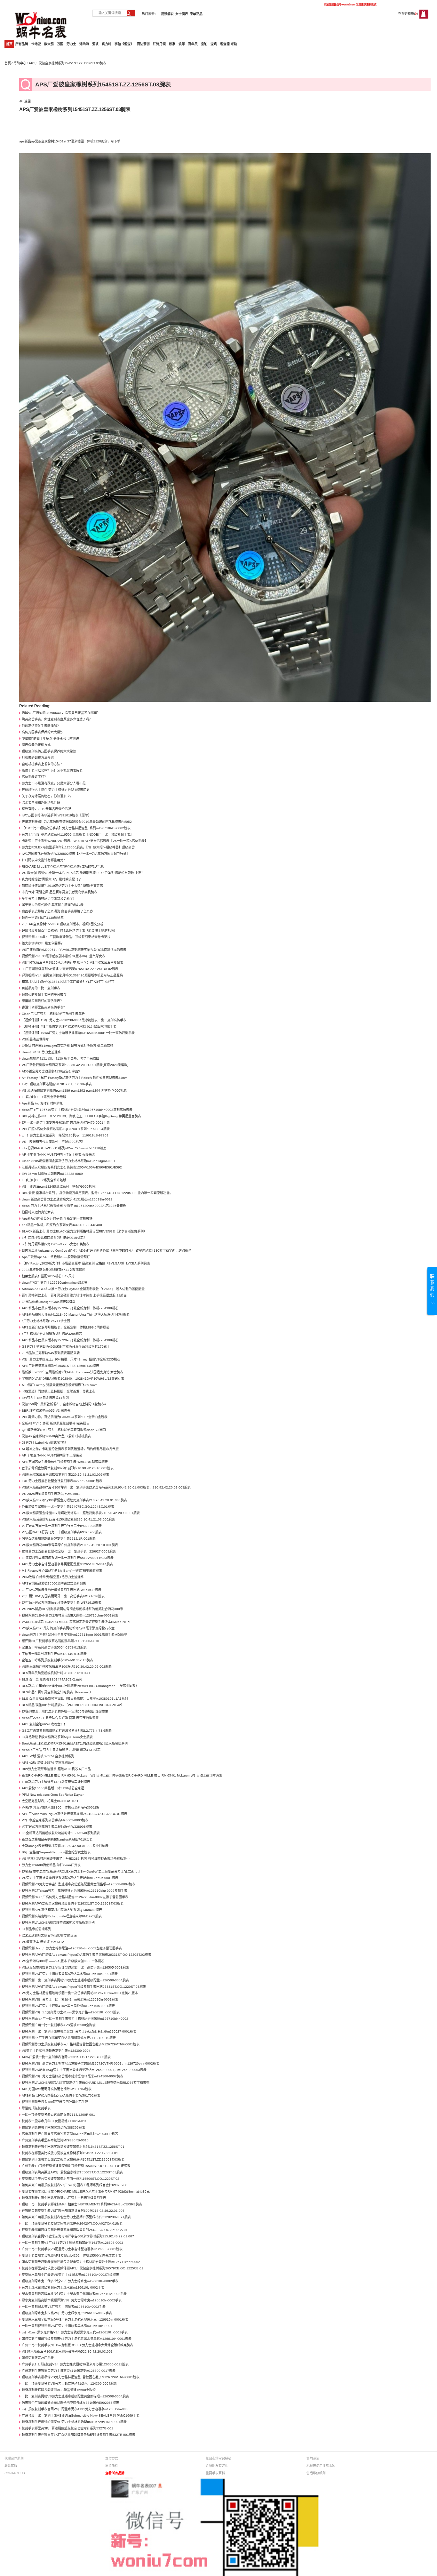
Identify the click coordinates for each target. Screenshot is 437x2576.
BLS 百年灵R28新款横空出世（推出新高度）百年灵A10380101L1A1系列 (75, 1699)
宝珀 (204, 44)
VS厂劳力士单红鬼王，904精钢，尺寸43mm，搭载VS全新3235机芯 (71, 1359)
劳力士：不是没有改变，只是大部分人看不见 (54, 783)
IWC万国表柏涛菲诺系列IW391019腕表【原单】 (56, 815)
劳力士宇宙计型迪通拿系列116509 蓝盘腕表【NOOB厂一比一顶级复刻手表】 (78, 835)
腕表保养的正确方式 (36, 745)
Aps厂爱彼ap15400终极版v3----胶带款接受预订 (56, 1257)
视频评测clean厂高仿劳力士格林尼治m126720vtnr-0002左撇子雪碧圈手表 (75, 1897)
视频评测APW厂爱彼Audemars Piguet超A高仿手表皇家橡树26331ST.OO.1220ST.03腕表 (87, 1955)
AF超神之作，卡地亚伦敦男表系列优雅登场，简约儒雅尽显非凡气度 (70, 1449)
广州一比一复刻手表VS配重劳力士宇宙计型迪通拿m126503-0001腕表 (72, 2249)
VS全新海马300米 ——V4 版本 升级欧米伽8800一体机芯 (63, 1961)
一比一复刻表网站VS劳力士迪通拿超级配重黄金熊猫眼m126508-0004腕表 (75, 2396)
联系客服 (11, 2466)
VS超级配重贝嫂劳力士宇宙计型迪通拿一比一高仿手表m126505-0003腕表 (75, 1967)
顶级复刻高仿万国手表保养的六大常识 (49, 751)
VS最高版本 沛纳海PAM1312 (43, 1942)
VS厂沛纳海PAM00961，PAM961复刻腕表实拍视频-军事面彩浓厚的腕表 (74, 950)
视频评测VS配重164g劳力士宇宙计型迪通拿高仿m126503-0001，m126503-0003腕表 (84, 2070)
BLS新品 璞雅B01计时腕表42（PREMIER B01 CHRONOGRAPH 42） (73, 1705)
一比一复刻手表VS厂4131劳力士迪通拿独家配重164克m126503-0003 (72, 2243)
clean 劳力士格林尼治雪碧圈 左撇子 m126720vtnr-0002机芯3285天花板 (74, 1206)
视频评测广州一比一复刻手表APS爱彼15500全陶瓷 (59, 2025)
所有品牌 (22, 44)
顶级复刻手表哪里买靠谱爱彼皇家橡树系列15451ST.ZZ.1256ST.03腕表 (73, 2159)
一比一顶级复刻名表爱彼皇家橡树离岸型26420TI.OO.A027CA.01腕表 (72, 2223)
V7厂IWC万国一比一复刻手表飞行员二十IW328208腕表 (62, 1526)
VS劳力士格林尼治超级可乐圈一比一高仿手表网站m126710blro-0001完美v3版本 (80, 1993)
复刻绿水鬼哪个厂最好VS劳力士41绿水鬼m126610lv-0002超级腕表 (70, 2275)
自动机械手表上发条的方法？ (43, 764)
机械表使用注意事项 (321, 2466)
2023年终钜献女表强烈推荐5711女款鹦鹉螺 (53, 1270)
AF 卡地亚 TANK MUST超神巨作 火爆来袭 (52, 1455)
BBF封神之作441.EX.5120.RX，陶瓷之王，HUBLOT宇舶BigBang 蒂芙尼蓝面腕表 (81, 1116)
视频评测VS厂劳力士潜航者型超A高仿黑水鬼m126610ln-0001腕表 (70, 1974)
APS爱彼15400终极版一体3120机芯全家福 (53, 1788)
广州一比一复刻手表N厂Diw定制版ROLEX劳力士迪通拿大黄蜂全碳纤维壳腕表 (77, 2345)
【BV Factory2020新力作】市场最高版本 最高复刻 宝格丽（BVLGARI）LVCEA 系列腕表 (86, 1263)
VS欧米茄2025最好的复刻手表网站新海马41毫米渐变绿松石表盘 (68, 1628)
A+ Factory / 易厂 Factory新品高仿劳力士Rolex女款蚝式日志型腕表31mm (75, 1078)
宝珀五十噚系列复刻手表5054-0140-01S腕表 (54, 1654)
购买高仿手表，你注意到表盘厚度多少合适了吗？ (57, 719)
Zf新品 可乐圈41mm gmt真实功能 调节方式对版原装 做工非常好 (68, 1046)
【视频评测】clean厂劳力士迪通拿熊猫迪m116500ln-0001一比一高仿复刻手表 (78, 1033)
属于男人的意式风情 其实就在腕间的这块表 (53, 905)
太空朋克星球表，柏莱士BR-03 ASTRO (50, 1801)
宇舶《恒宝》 (124, 44)
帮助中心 (20, 63)
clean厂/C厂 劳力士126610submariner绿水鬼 (55, 1283)
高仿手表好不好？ (35, 777)
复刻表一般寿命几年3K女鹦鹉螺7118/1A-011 (54, 2121)
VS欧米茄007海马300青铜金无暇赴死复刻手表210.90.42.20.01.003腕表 (74, 1500)
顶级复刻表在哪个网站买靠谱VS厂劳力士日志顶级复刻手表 (64, 2198)
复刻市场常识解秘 (219, 2458)
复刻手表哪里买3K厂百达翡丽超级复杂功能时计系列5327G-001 (68, 2428)
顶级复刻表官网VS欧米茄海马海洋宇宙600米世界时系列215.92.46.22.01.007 (78, 2236)
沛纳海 (84, 44)
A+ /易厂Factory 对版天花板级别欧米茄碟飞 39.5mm (60, 1385)
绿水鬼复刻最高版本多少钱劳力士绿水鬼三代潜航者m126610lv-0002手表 (74, 2294)
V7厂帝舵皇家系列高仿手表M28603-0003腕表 (55, 1820)
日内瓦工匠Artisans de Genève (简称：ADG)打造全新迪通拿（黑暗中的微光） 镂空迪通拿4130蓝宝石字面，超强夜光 (107, 1251)
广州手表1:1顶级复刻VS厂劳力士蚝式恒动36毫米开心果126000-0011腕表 (75, 2364)
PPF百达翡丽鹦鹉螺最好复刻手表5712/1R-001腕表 (59, 1539)
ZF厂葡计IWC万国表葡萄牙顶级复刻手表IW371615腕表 (62, 1603)
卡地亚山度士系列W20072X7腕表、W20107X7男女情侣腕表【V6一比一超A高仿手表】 (85, 841)
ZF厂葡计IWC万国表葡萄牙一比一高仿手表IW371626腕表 (63, 1596)
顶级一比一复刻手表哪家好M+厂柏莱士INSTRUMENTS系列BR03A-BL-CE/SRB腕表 (82, 2204)
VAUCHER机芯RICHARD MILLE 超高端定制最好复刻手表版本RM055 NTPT (76, 1622)
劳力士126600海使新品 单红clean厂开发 (51, 1865)
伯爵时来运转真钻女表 (38, 1212)
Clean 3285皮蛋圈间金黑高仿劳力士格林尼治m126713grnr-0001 (69, 1161)
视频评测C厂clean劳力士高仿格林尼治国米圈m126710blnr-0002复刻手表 (75, 1891)
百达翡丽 (143, 44)
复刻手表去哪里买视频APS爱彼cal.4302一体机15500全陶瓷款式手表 (72, 2255)
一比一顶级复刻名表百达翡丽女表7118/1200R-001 (58, 2115)
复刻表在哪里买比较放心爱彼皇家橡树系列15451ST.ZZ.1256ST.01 (70, 2153)
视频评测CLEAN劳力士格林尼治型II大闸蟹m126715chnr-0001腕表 (70, 1615)
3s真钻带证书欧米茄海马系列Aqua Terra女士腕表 (57, 1737)
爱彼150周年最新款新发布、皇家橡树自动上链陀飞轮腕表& (64, 1404)
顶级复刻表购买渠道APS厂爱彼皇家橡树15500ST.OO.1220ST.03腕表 (72, 2172)
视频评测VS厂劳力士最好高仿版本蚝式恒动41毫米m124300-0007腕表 (72, 2076)
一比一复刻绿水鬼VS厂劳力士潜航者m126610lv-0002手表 (64, 2307)
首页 (9, 44)
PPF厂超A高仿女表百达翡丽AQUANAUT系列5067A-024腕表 (66, 1129)
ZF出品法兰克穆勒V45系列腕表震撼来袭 (51, 1353)
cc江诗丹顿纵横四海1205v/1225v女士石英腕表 (56, 1244)
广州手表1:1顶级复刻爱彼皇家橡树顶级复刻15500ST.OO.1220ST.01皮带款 (76, 2166)
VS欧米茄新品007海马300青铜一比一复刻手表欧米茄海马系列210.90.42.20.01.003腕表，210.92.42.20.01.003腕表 (106, 1487)
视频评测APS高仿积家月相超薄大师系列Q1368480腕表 (62, 1910)
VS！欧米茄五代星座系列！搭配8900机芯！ (53, 1142)
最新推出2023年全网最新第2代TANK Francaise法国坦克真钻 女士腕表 (72, 1372)
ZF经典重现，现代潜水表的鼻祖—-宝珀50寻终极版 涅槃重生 (65, 1711)
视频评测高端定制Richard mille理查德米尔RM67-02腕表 (62, 1916)
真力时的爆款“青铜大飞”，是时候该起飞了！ (53, 879)
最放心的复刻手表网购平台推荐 (44, 995)
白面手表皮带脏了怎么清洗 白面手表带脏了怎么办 (57, 911)
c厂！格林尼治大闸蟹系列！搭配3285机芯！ (54, 1334)
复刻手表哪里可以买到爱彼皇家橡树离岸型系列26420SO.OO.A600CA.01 (75, 2230)
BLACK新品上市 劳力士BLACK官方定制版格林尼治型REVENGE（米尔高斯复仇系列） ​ (85, 1231)
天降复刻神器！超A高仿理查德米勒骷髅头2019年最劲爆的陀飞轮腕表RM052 (77, 822)
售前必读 (313, 2458)
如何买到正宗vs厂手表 (38, 2358)
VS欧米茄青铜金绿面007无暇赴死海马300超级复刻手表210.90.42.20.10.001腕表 (81, 1513)
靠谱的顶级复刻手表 (36, 2108)
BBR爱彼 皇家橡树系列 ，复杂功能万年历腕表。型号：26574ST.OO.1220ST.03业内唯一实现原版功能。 (97, 1193)
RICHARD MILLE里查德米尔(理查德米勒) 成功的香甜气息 (63, 867)
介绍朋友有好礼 (217, 2466)
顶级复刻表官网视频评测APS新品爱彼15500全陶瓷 (59, 2390)
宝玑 (214, 44)
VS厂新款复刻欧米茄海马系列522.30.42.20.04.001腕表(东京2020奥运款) (75, 1065)
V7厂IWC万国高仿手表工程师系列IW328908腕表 (57, 1827)
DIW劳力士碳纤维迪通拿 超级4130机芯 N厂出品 (56, 1769)
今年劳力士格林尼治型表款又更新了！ (49, 899)
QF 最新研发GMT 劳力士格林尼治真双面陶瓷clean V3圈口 (64, 1430)
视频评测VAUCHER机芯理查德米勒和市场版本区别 (58, 1923)
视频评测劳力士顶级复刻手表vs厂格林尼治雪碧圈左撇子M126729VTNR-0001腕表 (81, 2044)
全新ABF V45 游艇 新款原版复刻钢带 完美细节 (56, 1423)
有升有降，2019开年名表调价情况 (46, 809)
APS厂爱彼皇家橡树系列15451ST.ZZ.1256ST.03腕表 (60, 1366)
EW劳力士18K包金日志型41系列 (45, 1398)
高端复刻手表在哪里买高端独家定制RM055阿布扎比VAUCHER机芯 (70, 2134)
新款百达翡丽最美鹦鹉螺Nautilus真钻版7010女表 (57, 1839)
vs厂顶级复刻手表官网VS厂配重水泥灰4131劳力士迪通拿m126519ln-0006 (76, 2409)
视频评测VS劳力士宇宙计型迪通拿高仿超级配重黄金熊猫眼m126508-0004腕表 (79, 1884)
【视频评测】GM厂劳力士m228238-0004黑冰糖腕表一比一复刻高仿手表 (74, 1020)
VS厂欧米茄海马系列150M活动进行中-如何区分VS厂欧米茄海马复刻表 (72, 963)
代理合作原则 (14, 2458)
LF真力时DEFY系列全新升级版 (44, 1097)
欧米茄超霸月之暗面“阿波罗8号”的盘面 (49, 1935)
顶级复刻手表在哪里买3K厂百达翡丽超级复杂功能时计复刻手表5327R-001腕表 (79, 2435)
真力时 (107, 44)
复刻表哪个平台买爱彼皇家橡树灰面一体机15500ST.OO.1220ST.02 (71, 2179)
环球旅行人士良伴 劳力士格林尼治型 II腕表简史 (56, 790)
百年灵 (193, 44)
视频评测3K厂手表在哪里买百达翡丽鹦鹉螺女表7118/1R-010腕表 (69, 2038)
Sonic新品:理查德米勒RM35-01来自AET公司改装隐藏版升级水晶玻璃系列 (75, 1743)
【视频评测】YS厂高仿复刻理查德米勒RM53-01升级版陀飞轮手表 (69, 1027)
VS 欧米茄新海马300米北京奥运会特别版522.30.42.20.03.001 (67, 2351)
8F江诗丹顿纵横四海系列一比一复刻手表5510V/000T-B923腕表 (68, 1558)
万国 (60, 44)
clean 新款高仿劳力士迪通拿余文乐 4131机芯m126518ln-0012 (67, 1199)
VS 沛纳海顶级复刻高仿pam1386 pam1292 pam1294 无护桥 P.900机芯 (74, 1091)
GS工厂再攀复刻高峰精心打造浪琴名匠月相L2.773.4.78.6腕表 (67, 1731)
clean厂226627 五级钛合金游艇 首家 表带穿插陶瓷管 (60, 1718)
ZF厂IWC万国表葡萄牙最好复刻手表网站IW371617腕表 (62, 1590)
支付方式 (112, 2458)
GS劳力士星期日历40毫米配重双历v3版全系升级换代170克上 (66, 1347)
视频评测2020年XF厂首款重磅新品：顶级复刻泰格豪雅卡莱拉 (66, 937)
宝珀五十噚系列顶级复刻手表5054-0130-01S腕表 (57, 1660)
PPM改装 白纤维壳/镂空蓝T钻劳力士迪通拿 (53, 1577)
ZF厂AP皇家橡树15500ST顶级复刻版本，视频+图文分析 (63, 924)
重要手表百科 (215, 2473)
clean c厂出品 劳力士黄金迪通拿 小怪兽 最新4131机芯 (61, 1750)
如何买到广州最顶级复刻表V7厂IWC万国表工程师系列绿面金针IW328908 (75, 2185)
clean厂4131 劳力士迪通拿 (41, 1052)
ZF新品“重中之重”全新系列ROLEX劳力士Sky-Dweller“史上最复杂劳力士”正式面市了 (81, 1871)
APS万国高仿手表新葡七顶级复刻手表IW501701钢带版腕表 (65, 1462)
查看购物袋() (408, 14)
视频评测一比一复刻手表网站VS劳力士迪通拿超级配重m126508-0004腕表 (75, 1980)
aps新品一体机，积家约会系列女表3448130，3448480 (62, 1225)
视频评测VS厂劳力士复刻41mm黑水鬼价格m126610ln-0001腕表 (68, 2006)
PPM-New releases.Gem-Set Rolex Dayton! (54, 1795)
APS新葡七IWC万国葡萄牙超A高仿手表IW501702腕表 (61, 2095)
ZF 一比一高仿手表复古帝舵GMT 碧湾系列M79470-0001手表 (66, 1123)
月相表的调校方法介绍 (38, 758)
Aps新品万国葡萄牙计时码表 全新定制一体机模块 (57, 1219)
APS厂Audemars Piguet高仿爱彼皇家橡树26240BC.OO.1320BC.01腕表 (75, 1814)
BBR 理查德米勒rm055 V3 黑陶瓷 (46, 1411)
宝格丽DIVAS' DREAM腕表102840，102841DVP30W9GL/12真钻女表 (73, 1379)
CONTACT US (15, 2473)
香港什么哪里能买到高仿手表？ (44, 1007)
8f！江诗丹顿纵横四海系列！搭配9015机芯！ (54, 1238)
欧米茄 (49, 44)
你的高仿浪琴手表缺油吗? (40, 726)
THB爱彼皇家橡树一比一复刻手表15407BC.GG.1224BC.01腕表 (68, 1507)
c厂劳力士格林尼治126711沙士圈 (46, 1321)
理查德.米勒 (229, 44)
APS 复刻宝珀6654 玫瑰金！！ (44, 1724)
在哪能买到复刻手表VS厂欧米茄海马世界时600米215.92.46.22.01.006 (73, 2211)
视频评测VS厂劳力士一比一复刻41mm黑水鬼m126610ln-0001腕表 (70, 1999)
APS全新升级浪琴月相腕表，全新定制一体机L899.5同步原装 (66, 1327)
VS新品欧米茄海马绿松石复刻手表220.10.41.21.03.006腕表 (65, 1475)
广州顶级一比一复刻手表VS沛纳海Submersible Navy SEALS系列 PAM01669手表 (81, 2416)
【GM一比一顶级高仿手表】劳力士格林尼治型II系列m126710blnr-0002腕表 (76, 828)
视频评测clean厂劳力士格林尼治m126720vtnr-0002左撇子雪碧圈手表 (72, 1948)
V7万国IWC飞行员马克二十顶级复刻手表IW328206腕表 (62, 1532)
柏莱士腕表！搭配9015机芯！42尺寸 (48, 1276)
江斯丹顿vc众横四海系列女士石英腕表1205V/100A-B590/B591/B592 (72, 1167)
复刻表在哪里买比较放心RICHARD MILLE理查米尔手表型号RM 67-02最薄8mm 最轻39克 (86, 2191)
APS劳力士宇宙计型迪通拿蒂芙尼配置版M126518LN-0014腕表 (67, 1564)
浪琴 (182, 44)
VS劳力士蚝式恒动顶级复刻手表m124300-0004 (56, 2051)
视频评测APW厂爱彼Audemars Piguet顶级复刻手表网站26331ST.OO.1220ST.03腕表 (84, 1987)
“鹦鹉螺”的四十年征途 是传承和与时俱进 (50, 738)
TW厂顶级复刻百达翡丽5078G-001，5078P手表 (57, 1084)
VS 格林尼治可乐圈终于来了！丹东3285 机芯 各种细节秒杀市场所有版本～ (76, 1859)
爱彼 (95, 44)
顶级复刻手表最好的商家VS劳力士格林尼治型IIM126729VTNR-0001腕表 (74, 2422)
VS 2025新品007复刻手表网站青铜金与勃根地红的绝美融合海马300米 (72, 1609)
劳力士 (71, 44)
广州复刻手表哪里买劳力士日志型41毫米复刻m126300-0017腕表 (69, 2371)
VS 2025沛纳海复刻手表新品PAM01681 (51, 1494)
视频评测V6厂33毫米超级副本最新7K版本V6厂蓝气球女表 (64, 956)
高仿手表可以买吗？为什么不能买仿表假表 (52, 770)
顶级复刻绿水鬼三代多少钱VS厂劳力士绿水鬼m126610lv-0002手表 (70, 2281)
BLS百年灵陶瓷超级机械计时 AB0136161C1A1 (56, 1673)
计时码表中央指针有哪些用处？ (44, 860)
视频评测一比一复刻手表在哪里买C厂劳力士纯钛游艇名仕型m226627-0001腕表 (79, 2031)
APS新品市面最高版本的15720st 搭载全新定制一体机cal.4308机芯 (70, 1308)
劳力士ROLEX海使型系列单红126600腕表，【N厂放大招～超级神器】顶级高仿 (78, 847)
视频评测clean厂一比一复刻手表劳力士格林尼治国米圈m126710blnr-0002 (75, 2019)
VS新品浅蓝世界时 (35, 1039)
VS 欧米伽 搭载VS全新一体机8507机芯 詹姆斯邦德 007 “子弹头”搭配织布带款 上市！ (83, 873)
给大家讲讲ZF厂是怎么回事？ (43, 943)
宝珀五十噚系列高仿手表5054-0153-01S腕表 (54, 1647)
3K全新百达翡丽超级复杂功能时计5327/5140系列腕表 (61, 1833)
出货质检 (112, 2466)
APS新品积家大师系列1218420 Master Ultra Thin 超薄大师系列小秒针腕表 (76, 1315)
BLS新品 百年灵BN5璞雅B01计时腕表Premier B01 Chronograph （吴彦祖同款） (80, 1686)
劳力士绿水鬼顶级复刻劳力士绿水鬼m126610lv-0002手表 (63, 2287)
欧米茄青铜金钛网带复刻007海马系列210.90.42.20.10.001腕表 (68, 1468)
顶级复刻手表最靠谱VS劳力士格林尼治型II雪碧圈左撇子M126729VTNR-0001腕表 (81, 2377)
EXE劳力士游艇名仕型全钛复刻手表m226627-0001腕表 (62, 1481)
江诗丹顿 (159, 44)
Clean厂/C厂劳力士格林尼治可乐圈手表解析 (53, 1014)
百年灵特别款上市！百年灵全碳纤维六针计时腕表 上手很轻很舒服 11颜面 (74, 1295)
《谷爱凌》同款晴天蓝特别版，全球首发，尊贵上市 (59, 1391)
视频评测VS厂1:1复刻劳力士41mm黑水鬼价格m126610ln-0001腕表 (71, 2012)
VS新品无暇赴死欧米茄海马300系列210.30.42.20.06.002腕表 (67, 1667)
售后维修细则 (316, 2473)
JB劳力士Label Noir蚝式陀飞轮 (44, 1443)
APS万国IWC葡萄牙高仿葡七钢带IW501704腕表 (57, 2089)
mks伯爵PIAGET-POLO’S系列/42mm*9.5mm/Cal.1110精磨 (64, 1148)
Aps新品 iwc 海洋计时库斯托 (42, 1103)
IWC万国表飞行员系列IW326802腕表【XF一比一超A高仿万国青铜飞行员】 (76, 854)
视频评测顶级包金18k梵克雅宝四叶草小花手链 (55, 2102)
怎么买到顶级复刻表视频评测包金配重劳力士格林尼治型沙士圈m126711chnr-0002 (81, 2262)
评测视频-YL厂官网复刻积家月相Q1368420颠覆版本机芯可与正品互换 (72, 975)
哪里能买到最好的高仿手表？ (43, 1001)
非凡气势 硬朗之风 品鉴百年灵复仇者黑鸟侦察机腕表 (60, 892)
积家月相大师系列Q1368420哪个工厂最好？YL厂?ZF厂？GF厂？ (69, 982)
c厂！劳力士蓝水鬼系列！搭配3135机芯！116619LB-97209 (65, 1135)
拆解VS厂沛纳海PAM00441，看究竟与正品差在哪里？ (61, 713)
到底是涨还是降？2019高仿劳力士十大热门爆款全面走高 (62, 886)
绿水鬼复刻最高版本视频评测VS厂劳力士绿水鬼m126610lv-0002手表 (72, 2300)
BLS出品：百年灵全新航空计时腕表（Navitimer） (57, 1692)
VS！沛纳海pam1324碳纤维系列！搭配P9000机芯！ (60, 1187)
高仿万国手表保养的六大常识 (43, 732)
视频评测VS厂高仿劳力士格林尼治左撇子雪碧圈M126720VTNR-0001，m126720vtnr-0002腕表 (91, 2063)
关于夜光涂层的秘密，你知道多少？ (47, 796)
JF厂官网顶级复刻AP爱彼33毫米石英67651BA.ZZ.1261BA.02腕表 (70, 969)
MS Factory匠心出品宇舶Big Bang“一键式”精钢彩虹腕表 (62, 1571)
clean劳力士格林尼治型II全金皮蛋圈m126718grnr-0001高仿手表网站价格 (75, 1635)
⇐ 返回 (25, 101)
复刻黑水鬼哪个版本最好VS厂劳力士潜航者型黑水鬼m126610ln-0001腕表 (75, 2319)
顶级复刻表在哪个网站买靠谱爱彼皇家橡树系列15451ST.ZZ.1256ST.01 (73, 2147)
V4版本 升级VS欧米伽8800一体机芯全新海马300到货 (60, 1807)
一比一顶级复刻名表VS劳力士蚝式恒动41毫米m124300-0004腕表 (69, 2383)
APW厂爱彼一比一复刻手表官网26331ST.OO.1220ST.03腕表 (66, 2057)
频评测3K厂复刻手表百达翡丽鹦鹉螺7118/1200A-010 (60, 1641)
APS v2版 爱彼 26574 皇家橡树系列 (48, 1756)
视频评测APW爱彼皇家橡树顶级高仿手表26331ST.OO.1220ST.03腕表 (73, 1903)
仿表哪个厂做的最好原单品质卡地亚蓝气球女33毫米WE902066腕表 (70, 2403)
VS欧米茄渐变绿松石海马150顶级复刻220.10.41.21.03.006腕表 (68, 1519)
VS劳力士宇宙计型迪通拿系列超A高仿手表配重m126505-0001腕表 (70, 1878)
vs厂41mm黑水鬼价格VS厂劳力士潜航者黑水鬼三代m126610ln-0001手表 (75, 2332)
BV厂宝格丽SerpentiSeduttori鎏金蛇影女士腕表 (56, 1852)
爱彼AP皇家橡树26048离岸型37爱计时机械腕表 (56, 1436)
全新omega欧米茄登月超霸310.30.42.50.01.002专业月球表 (65, 1846)
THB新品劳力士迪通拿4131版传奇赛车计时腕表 (56, 1782)
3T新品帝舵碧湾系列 (36, 1929)
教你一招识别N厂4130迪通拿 (43, 918)
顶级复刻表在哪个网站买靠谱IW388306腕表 (53, 2127)
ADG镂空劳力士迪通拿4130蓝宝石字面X (51, 1071)
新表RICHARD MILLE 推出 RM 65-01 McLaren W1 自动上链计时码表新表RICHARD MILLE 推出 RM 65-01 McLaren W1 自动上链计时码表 (122, 1775)
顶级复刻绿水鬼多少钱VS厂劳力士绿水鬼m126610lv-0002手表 (67, 2313)
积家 (172, 44)
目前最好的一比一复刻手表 (41, 988)
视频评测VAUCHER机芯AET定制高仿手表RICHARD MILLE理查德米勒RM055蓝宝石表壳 (86, 2083)
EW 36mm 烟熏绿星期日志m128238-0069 (52, 1174)
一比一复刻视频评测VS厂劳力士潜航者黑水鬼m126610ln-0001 (67, 2326)
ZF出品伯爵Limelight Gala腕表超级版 (49, 1302)
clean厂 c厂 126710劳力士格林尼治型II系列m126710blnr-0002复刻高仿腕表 (77, 1110)
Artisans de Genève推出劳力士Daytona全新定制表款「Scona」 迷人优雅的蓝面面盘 (83, 1289)
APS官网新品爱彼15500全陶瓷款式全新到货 (54, 1583)
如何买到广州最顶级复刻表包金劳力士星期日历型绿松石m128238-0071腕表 (76, 2217)
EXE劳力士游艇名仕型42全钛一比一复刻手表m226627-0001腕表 (69, 1551)
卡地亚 (36, 44)
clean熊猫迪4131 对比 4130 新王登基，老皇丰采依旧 (60, 1059)
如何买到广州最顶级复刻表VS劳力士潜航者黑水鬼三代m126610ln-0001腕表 (77, 2339)
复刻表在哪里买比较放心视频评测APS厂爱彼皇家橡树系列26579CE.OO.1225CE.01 (83, 2268)
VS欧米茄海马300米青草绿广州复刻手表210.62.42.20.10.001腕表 (70, 1545)
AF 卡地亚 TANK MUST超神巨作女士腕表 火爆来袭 (58, 1155)
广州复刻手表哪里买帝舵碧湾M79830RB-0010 (55, 2140)
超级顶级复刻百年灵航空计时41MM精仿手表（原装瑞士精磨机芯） (69, 931)
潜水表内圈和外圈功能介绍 (41, 802)
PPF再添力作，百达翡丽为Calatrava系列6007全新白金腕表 (65, 1417)
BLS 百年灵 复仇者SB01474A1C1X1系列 (52, 1679)
